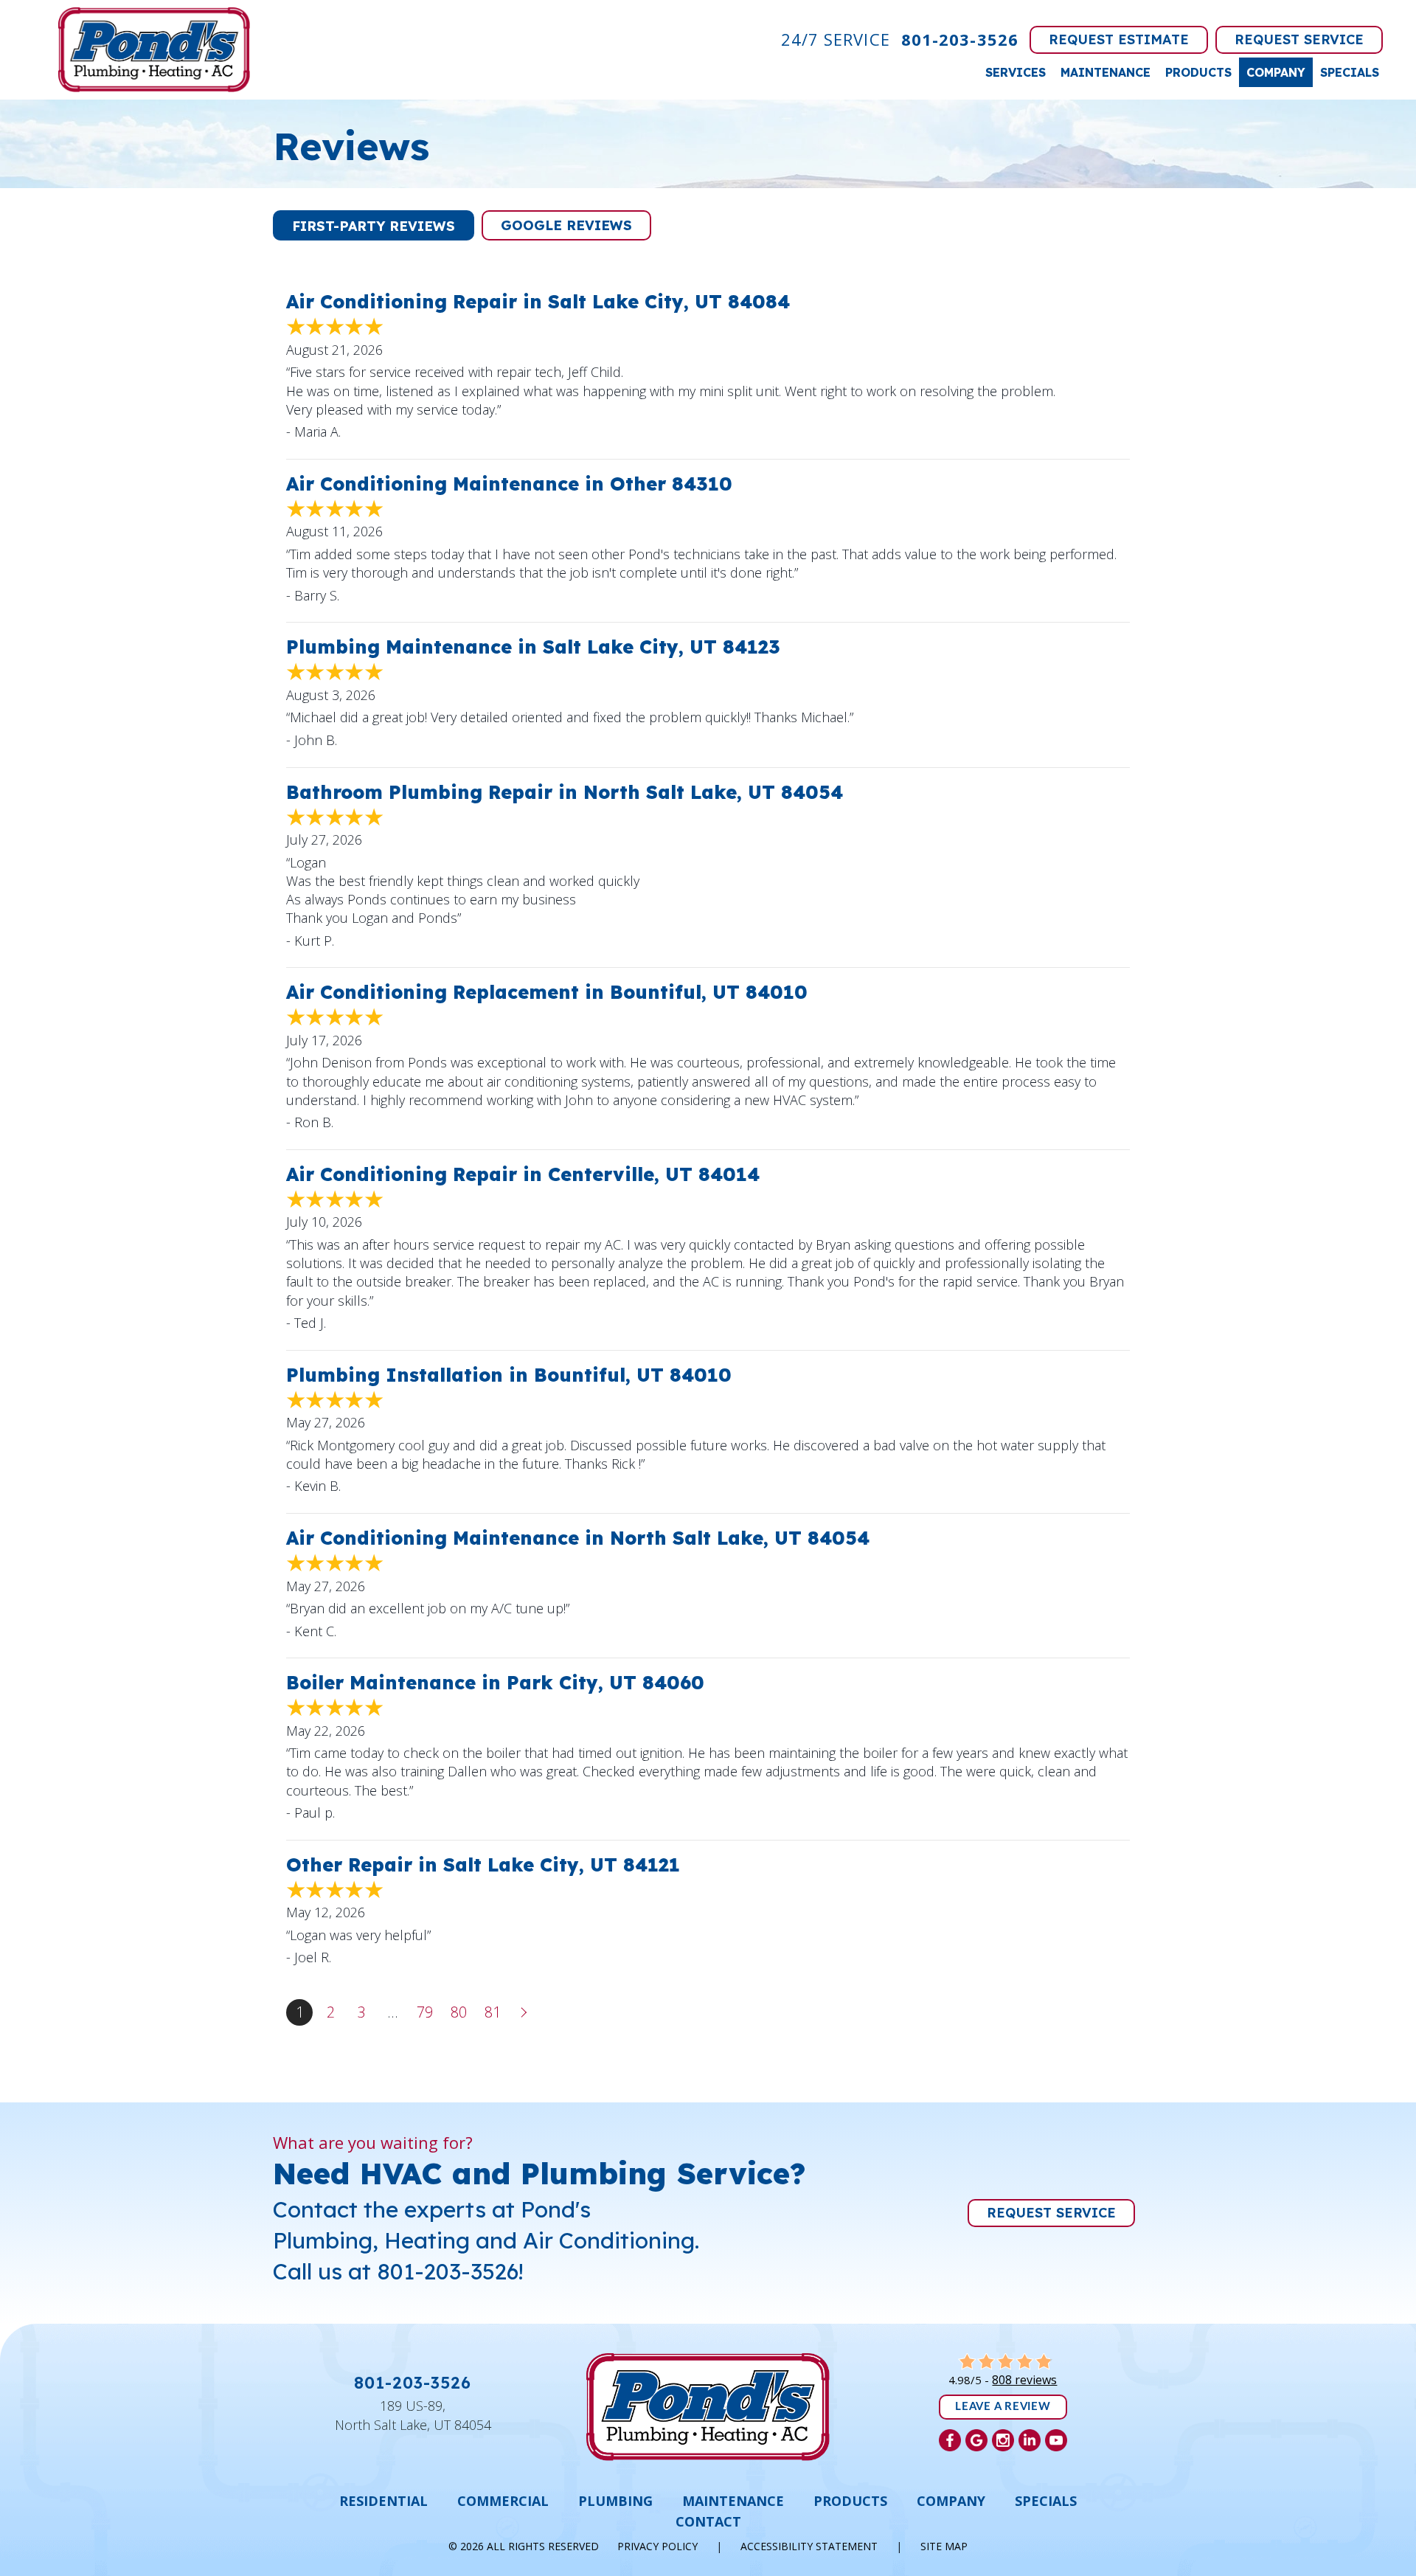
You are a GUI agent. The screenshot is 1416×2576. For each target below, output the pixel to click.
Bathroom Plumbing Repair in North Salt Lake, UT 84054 (565, 792)
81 (493, 2012)
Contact (708, 2521)
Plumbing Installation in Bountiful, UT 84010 (509, 1375)
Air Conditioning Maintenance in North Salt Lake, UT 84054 (578, 1538)
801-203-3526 (960, 39)
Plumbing (615, 2501)
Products (1198, 72)
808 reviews (1024, 2380)
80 (459, 2012)
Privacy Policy (657, 2546)
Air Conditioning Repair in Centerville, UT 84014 (523, 1174)
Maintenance (1106, 72)
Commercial (503, 2501)
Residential (383, 2501)
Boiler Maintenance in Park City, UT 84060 (495, 1682)
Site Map (944, 2546)
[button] (374, 225)
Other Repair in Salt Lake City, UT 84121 (483, 1865)
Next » (525, 2012)
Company (1276, 72)
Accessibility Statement (809, 2546)
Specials (1350, 72)
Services (1016, 72)
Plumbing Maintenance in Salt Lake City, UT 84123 (533, 647)
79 (425, 2012)
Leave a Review (1003, 2407)
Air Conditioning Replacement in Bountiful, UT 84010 (547, 992)
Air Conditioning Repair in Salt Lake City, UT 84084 (538, 301)
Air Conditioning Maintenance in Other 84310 (509, 484)
